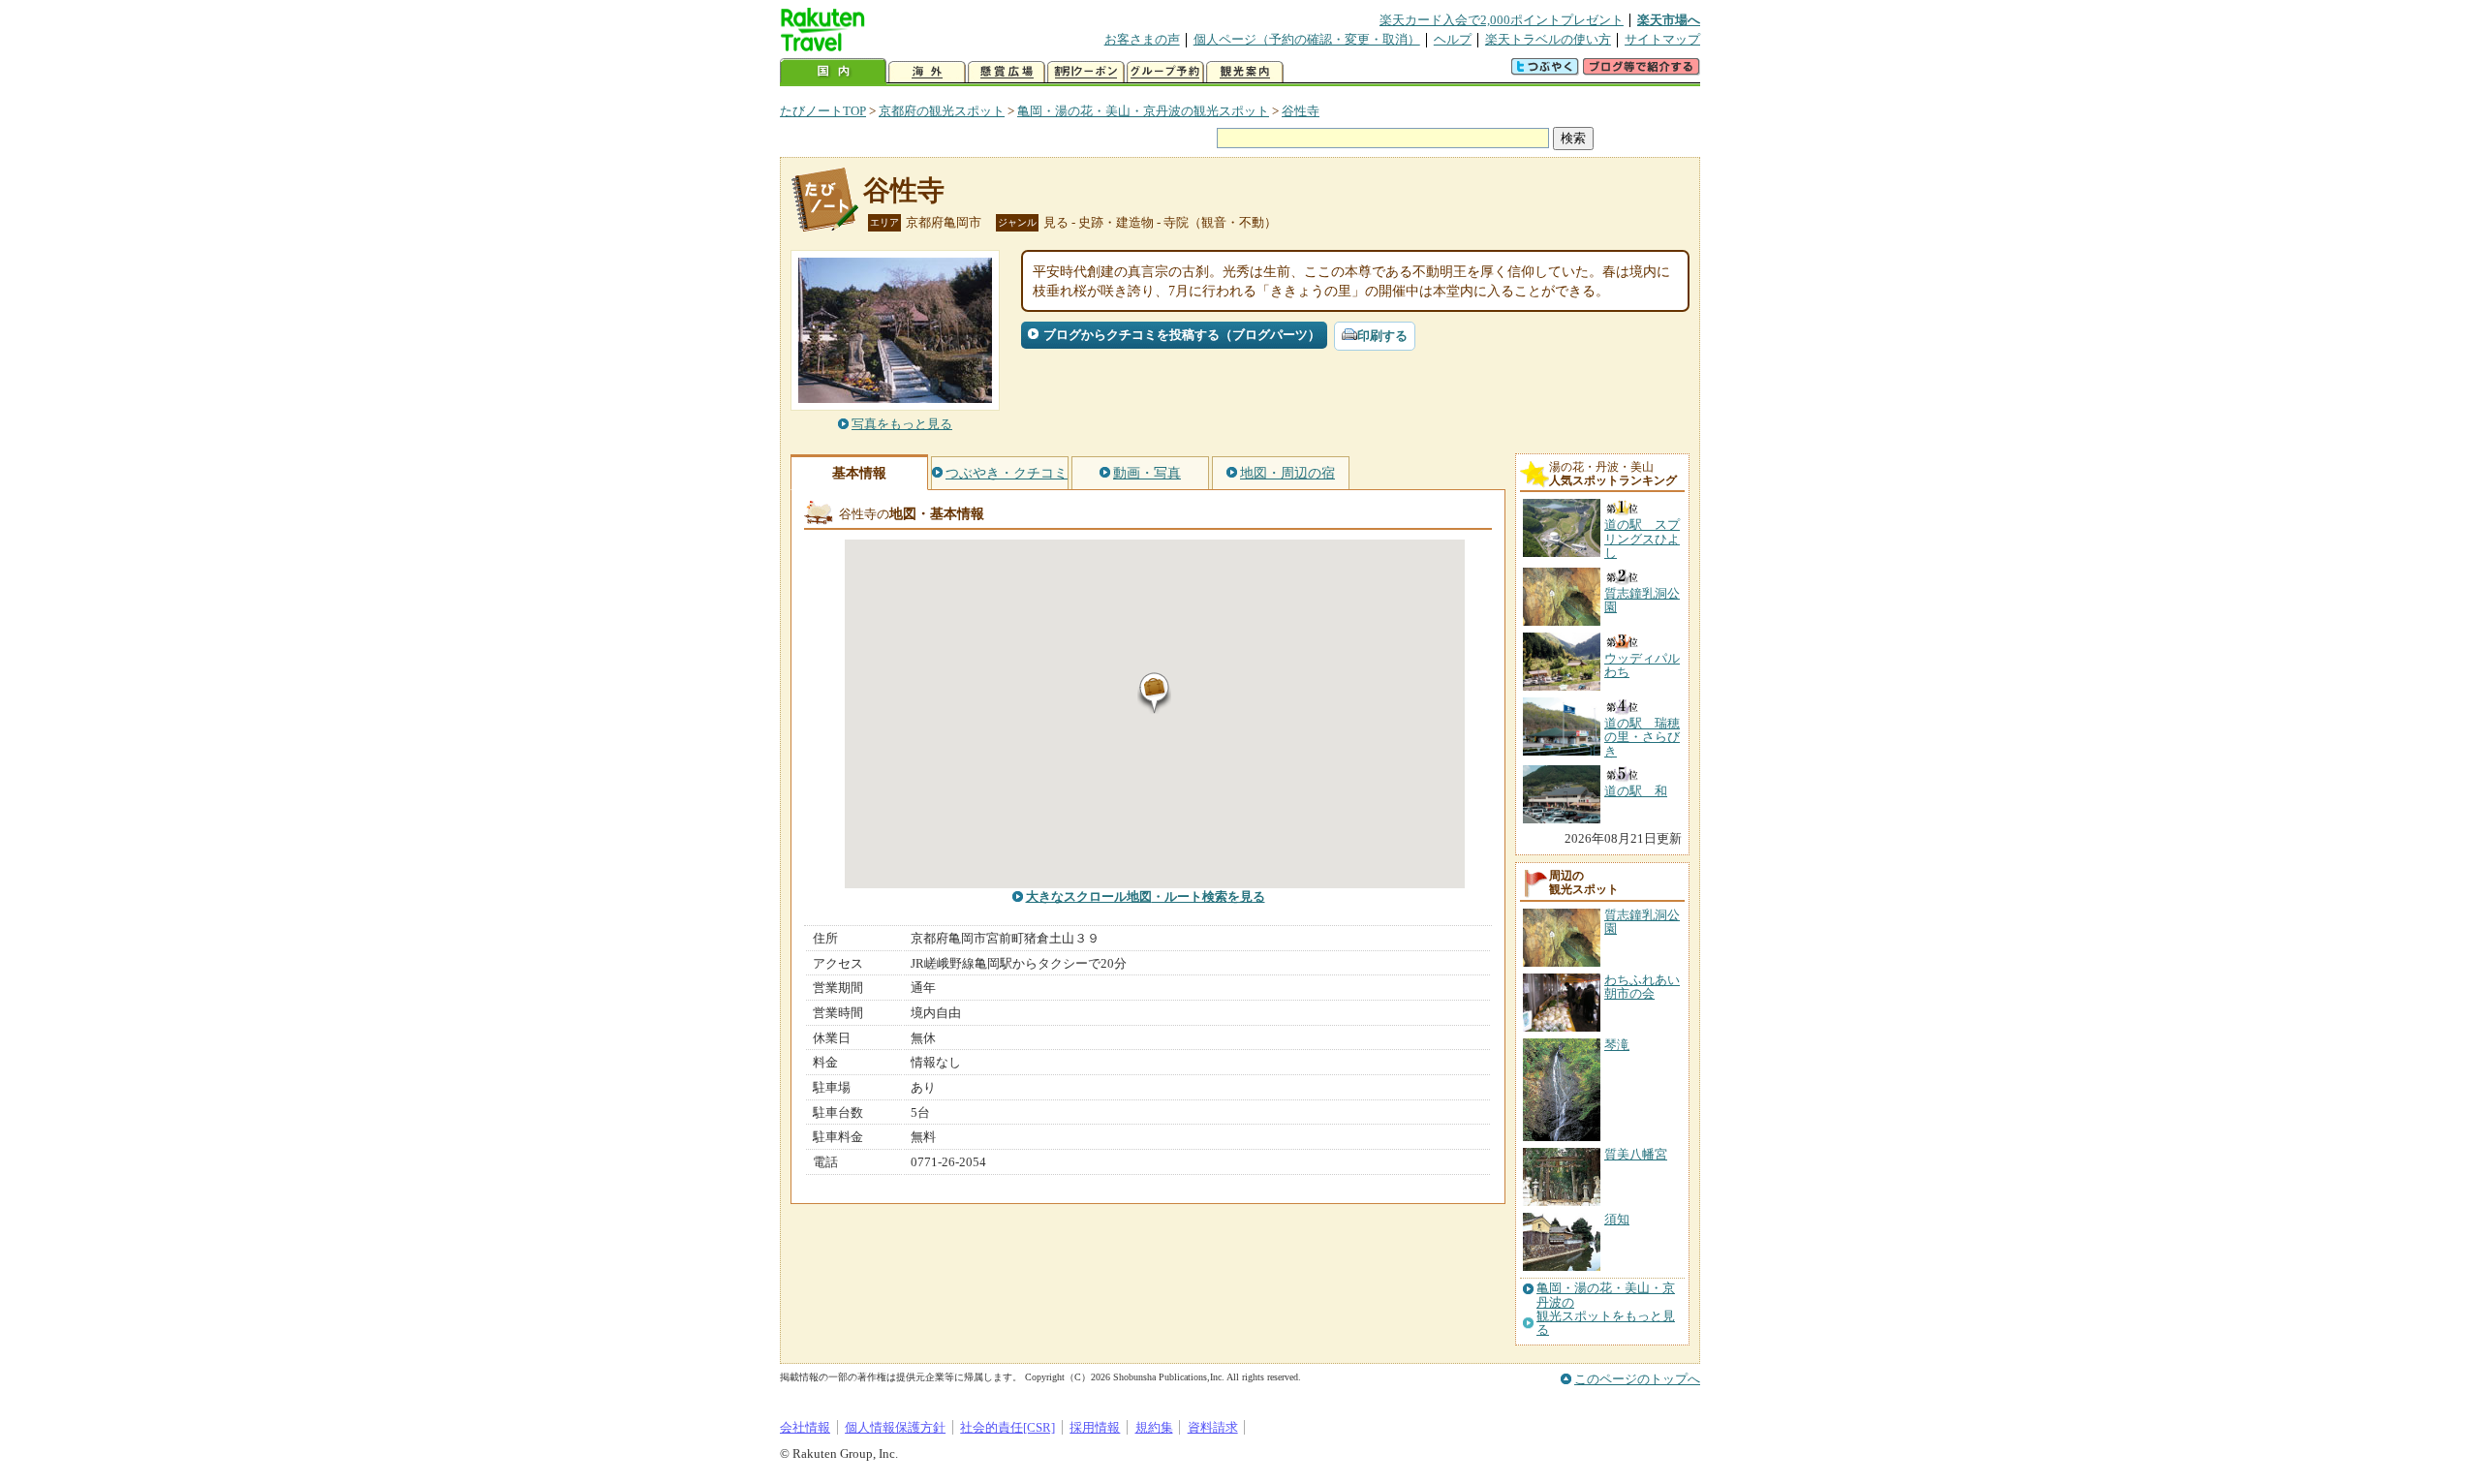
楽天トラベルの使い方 (1548, 39)
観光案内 (1245, 72)
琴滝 (1617, 1045)
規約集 (1154, 1427)
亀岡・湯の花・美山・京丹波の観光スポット (1143, 111)
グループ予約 (1165, 72)
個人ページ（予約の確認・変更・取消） (1307, 39)
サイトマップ (1662, 39)
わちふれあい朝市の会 (1642, 987)
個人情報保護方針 (895, 1427)
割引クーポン (1086, 72)
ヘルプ (1453, 39)
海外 (927, 72)
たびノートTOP (823, 111)
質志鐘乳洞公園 (1642, 922)
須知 (1617, 1219)
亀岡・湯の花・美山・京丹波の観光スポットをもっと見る (1606, 1309)
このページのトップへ (1637, 1379)
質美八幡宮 (1636, 1154)
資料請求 (1213, 1427)
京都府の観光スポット (942, 111)
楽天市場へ (1669, 20)
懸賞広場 (1007, 72)
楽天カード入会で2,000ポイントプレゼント (1502, 20)
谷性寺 (1301, 111)
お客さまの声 (1142, 39)
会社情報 (805, 1427)
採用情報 (1095, 1427)
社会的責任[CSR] (1007, 1427)
